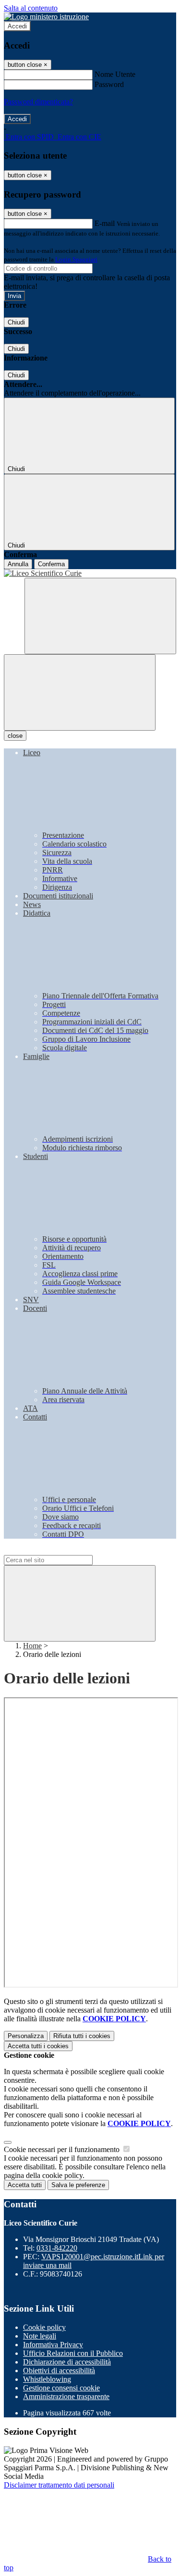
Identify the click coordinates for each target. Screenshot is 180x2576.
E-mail (105, 223)
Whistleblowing (47, 2379)
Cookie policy (44, 2327)
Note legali (40, 2336)
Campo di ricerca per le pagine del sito (62, 1550)
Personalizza (26, 2036)
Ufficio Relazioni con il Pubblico (73, 2353)
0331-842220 (57, 2248)
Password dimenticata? (38, 102)
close (15, 736)
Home (32, 1646)
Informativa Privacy (53, 2345)
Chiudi (16, 322)
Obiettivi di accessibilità (59, 2371)
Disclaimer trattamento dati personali (59, 2485)
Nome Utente (115, 74)
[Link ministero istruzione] (46, 17)
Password (109, 84)
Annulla (18, 564)
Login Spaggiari (76, 259)
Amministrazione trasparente (66, 2396)
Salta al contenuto (31, 8)
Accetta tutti (38, 2046)
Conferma (51, 564)
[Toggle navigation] (80, 692)
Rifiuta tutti (82, 2036)
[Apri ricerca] (100, 616)
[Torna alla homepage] (90, 573)
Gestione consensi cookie (61, 2388)
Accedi (17, 26)
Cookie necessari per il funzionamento (63, 2149)
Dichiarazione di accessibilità (67, 2362)
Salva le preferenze (78, 2185)
